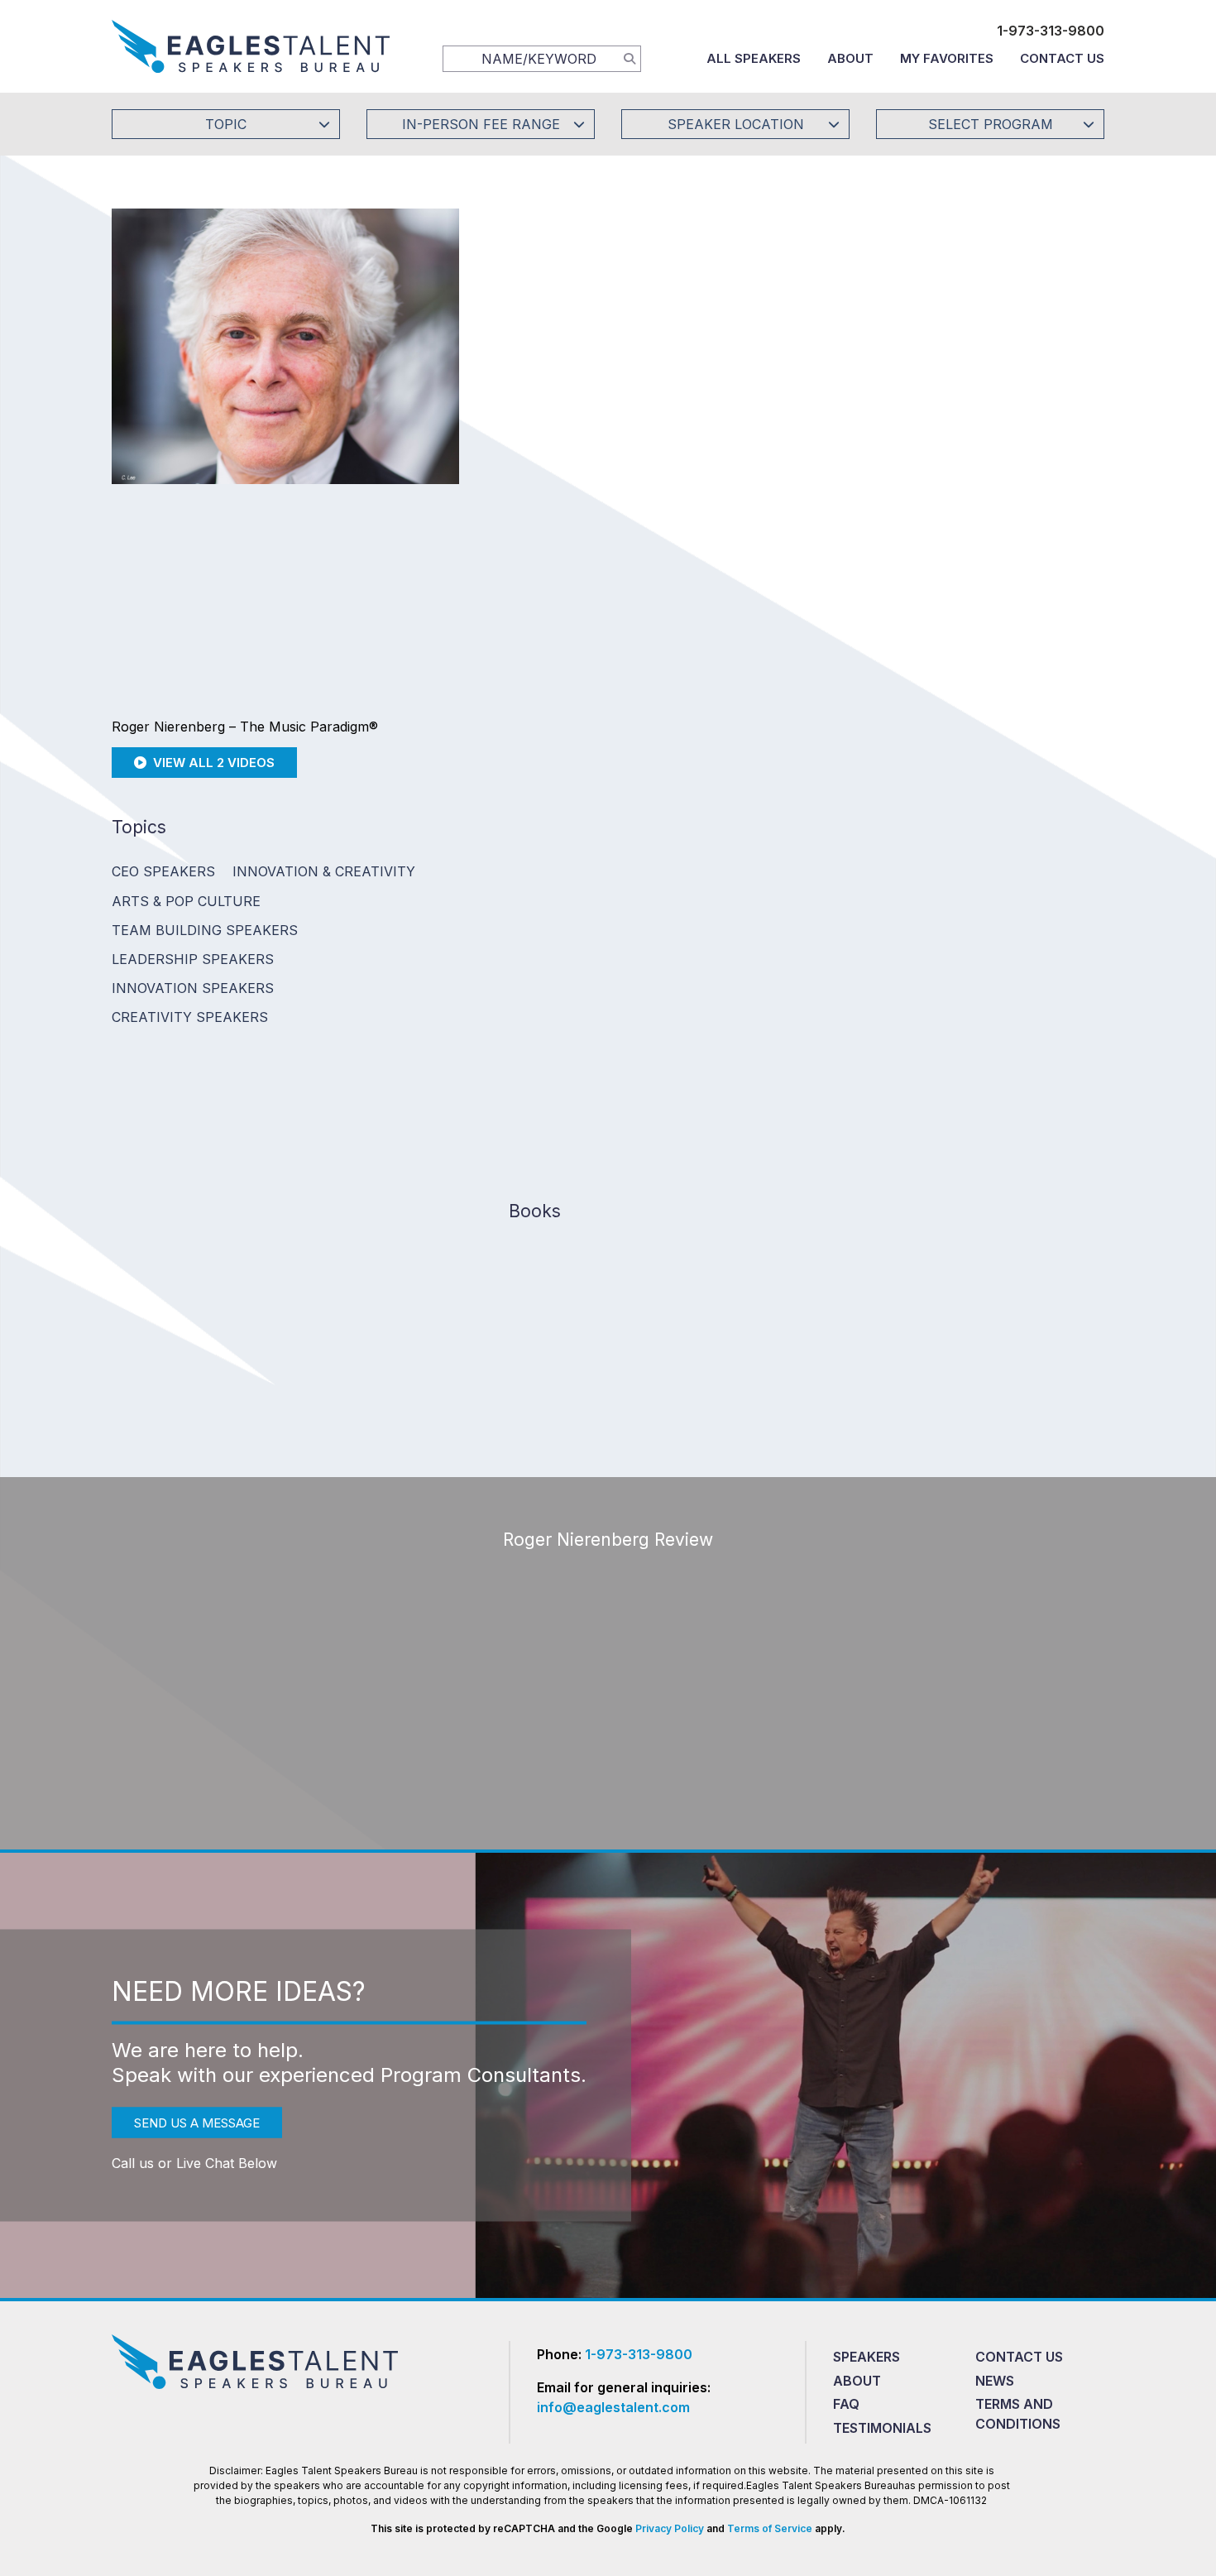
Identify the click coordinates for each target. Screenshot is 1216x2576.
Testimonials (882, 2428)
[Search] (630, 58)
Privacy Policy (670, 2528)
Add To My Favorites (601, 342)
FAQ (846, 2404)
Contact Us (1062, 58)
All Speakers (754, 58)
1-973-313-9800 (1051, 31)
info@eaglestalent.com (613, 2407)
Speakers (867, 2357)
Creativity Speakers (190, 1017)
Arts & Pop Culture (186, 901)
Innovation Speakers (193, 988)
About (850, 58)
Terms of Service (770, 2528)
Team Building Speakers (205, 930)
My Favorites (947, 58)
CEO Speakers (163, 871)
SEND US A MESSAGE (197, 2123)
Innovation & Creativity (324, 871)
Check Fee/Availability (802, 342)
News (995, 2381)
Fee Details (536, 453)
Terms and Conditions (1018, 2414)
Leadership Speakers (193, 959)
